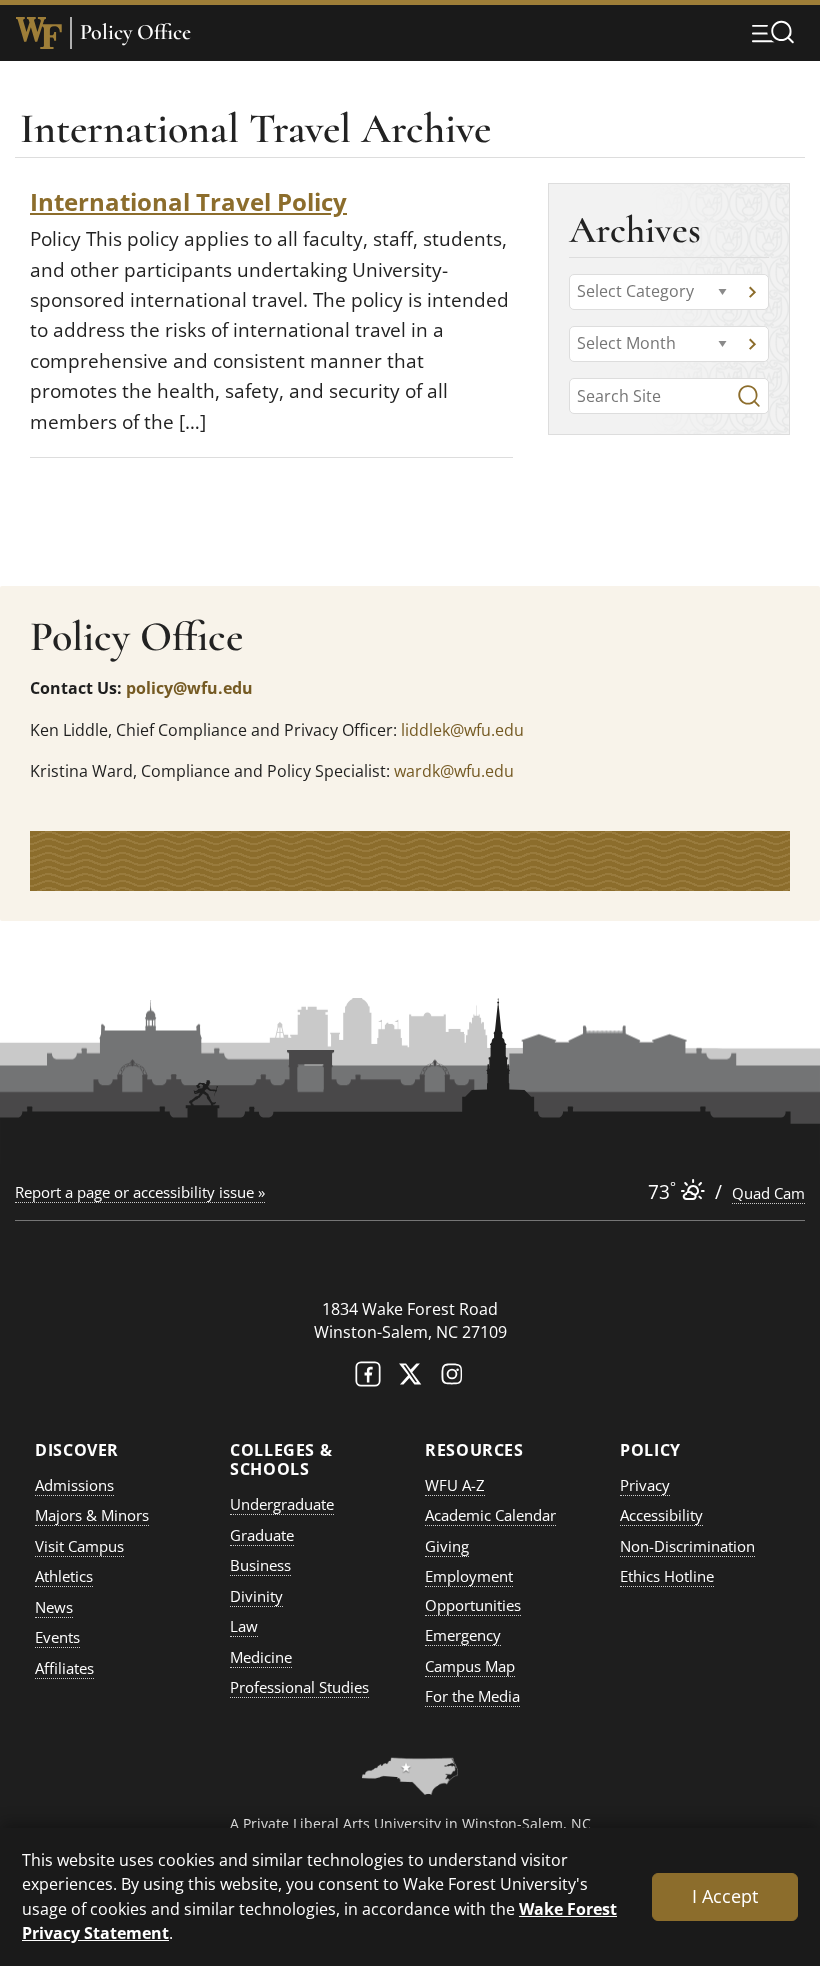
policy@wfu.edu (189, 688)
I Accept (725, 1896)
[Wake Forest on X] (410, 1378)
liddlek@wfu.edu (462, 730)
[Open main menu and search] (773, 32)
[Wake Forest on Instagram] (452, 1378)
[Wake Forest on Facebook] (368, 1378)
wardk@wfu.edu (454, 771)
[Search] (749, 396)
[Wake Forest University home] (39, 33)
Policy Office (135, 32)
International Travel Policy (188, 201)
